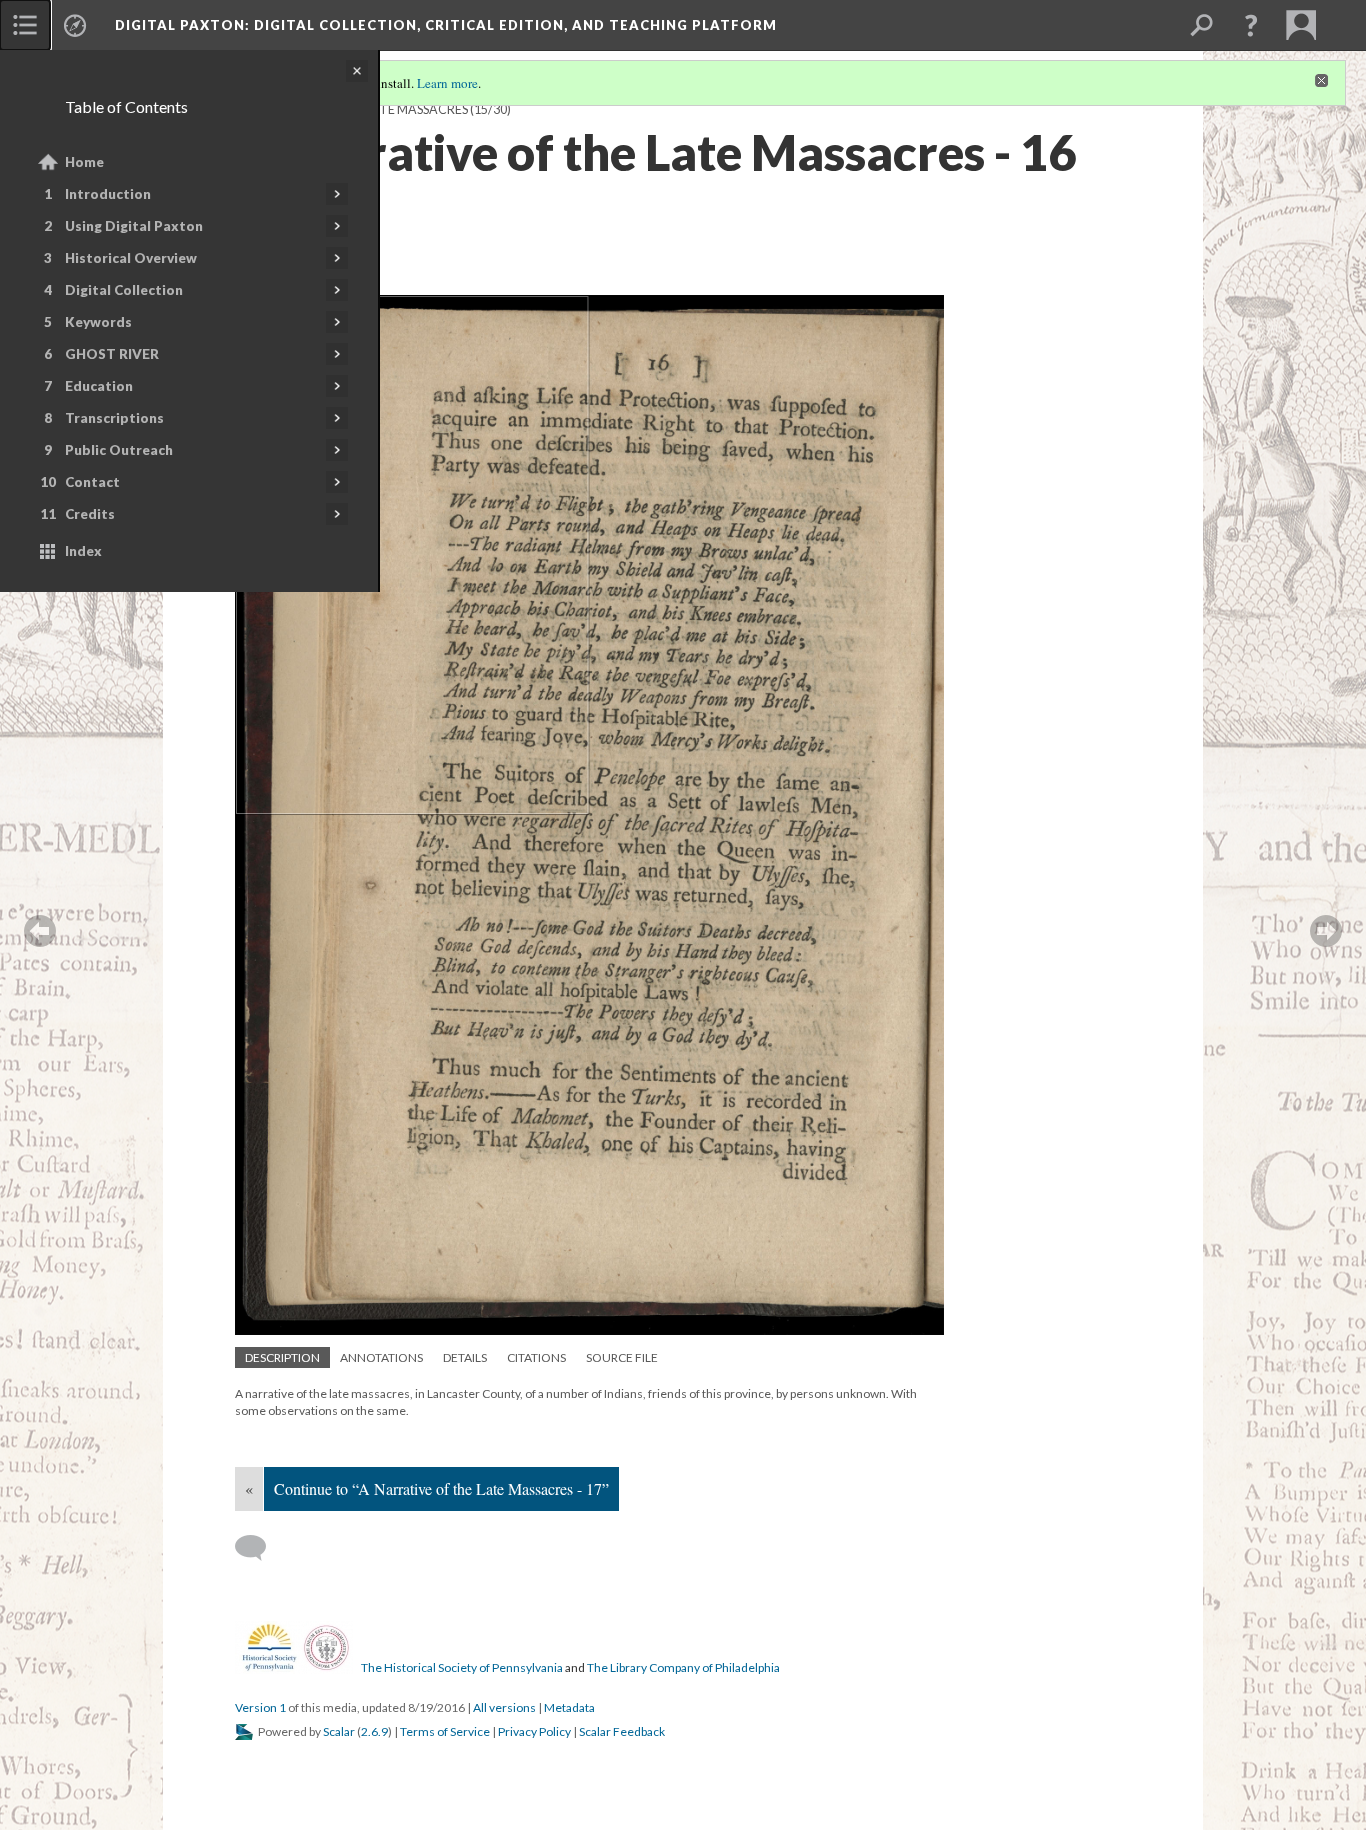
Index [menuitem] (83, 551)
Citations (536, 1357)
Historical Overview (131, 258)
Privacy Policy (534, 1731)
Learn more (447, 83)
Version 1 (260, 1707)
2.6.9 (374, 1731)
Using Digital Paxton (134, 226)
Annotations (381, 1357)
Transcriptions (114, 418)
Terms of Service (445, 1731)
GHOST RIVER (112, 354)
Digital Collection (124, 290)
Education (99, 386)
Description (282, 1357)
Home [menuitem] (84, 162)
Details (465, 1357)
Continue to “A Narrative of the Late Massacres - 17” (441, 1488)
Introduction (108, 194)
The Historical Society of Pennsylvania (462, 1667)
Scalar (339, 1731)
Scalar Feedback (622, 1731)
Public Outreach (119, 450)
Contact (92, 482)
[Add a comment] (259, 1548)
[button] (1251, 25)
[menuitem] (25, 25)
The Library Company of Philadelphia (683, 1667)
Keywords (98, 322)
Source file (622, 1357)
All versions (504, 1707)
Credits (90, 514)
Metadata (569, 1707)
